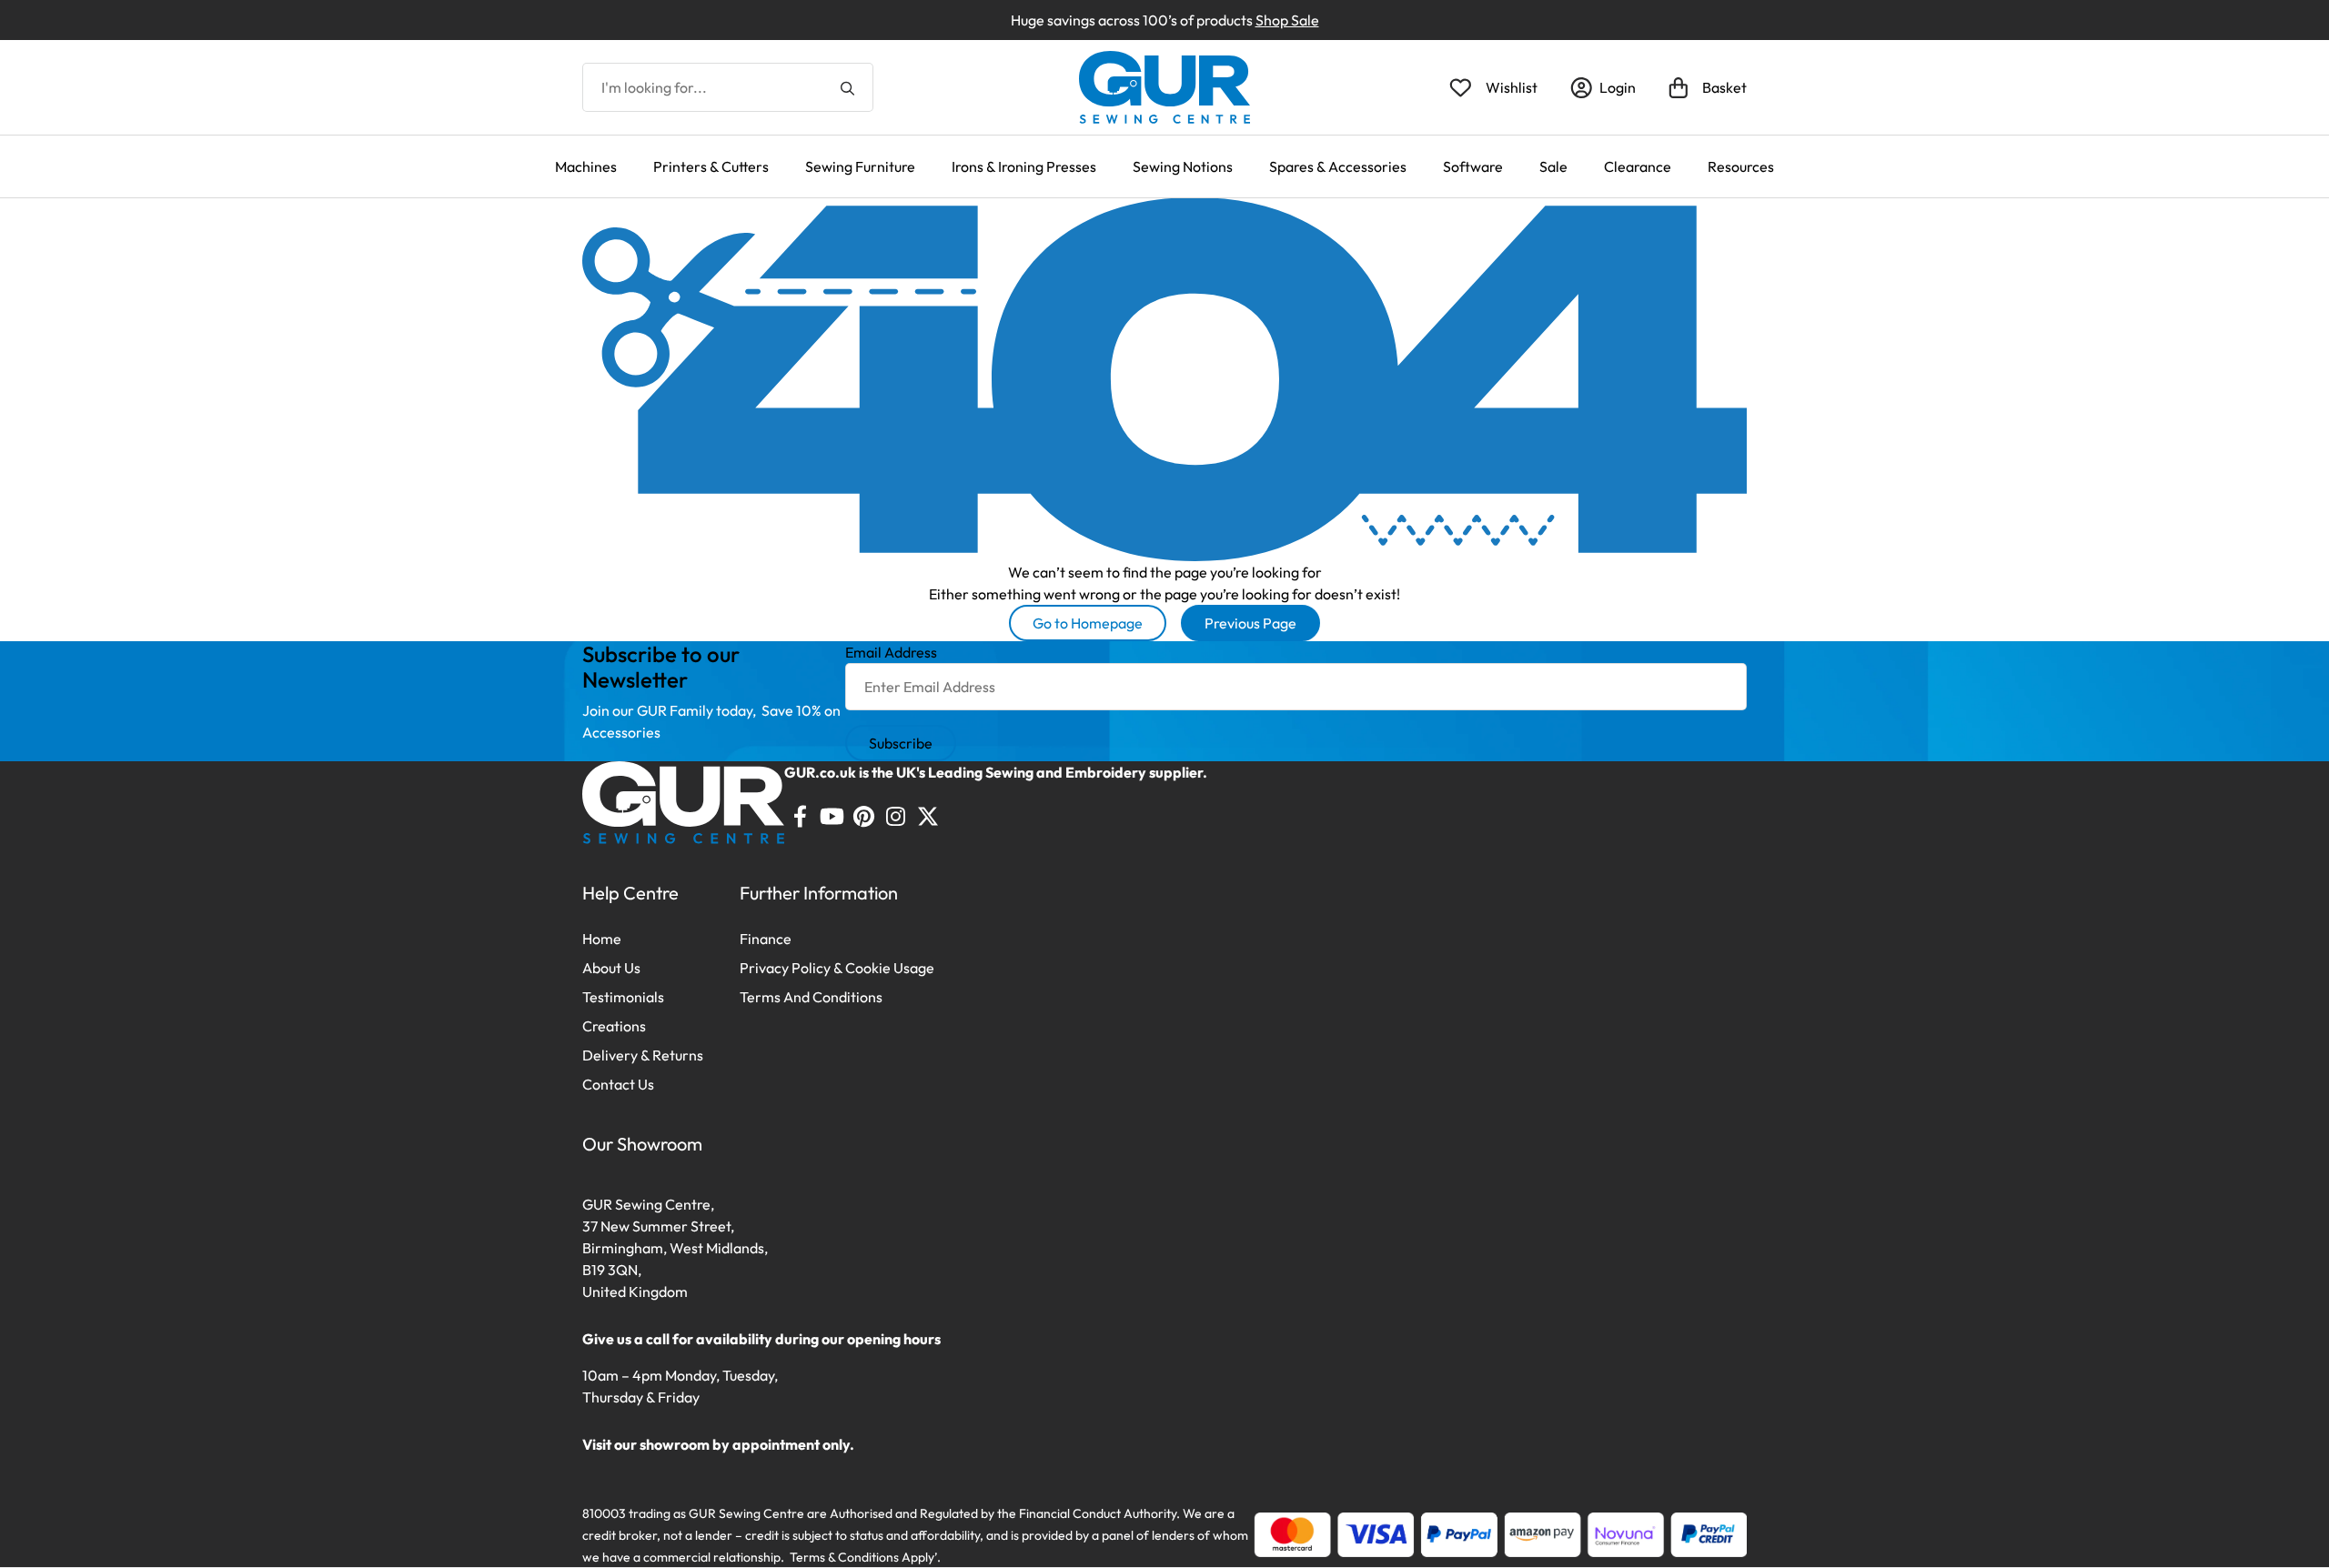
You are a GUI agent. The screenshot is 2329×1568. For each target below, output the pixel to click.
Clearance (1638, 166)
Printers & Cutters (711, 166)
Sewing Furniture (860, 166)
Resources (1741, 166)
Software (1473, 166)
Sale (1553, 166)
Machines (586, 166)
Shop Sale (1287, 20)
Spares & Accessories (1338, 166)
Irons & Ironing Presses (1024, 166)
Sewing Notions (1183, 166)
